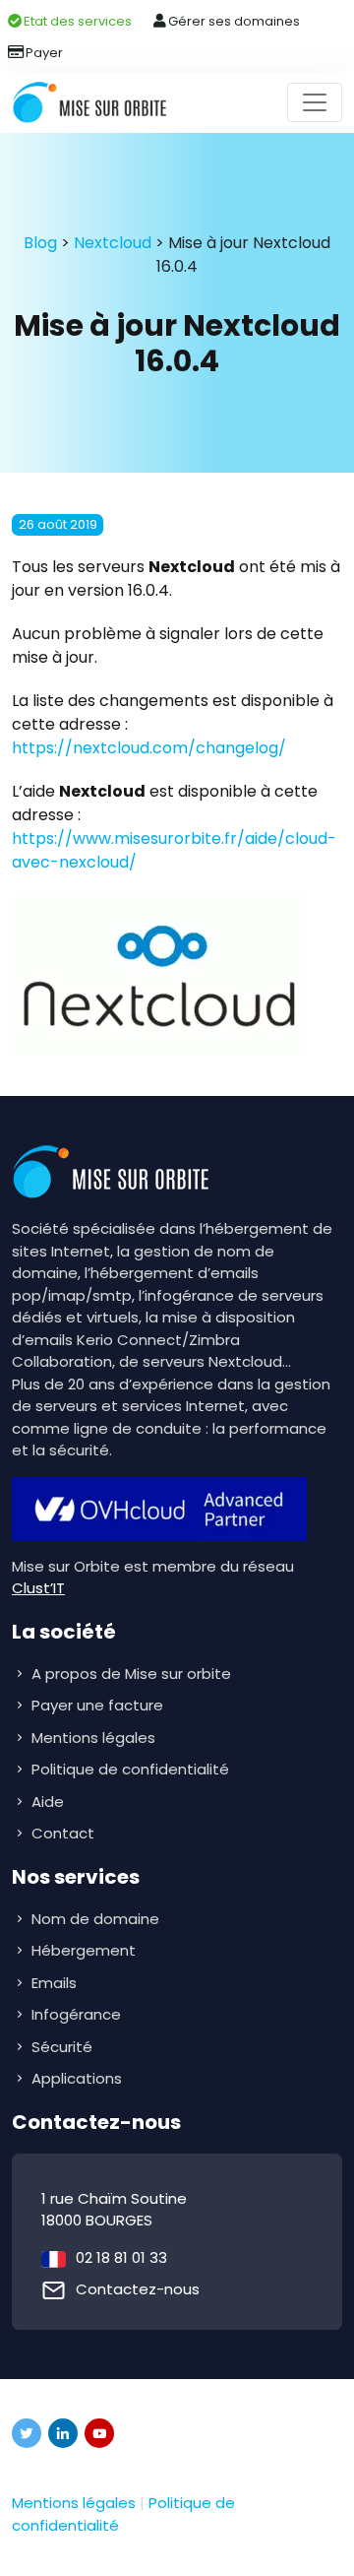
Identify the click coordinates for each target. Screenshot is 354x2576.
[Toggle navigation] (315, 102)
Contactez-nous (138, 2289)
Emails (56, 1983)
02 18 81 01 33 (121, 2257)
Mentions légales (93, 1738)
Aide (48, 1802)
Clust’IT (38, 1588)
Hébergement (86, 1950)
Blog (40, 243)
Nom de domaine (95, 1919)
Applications (79, 2078)
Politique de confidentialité (130, 1769)
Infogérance (78, 2014)
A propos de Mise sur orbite (131, 1674)
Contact (63, 1833)
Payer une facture (97, 1705)
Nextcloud (113, 243)
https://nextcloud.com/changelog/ (149, 748)
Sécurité (64, 2047)
